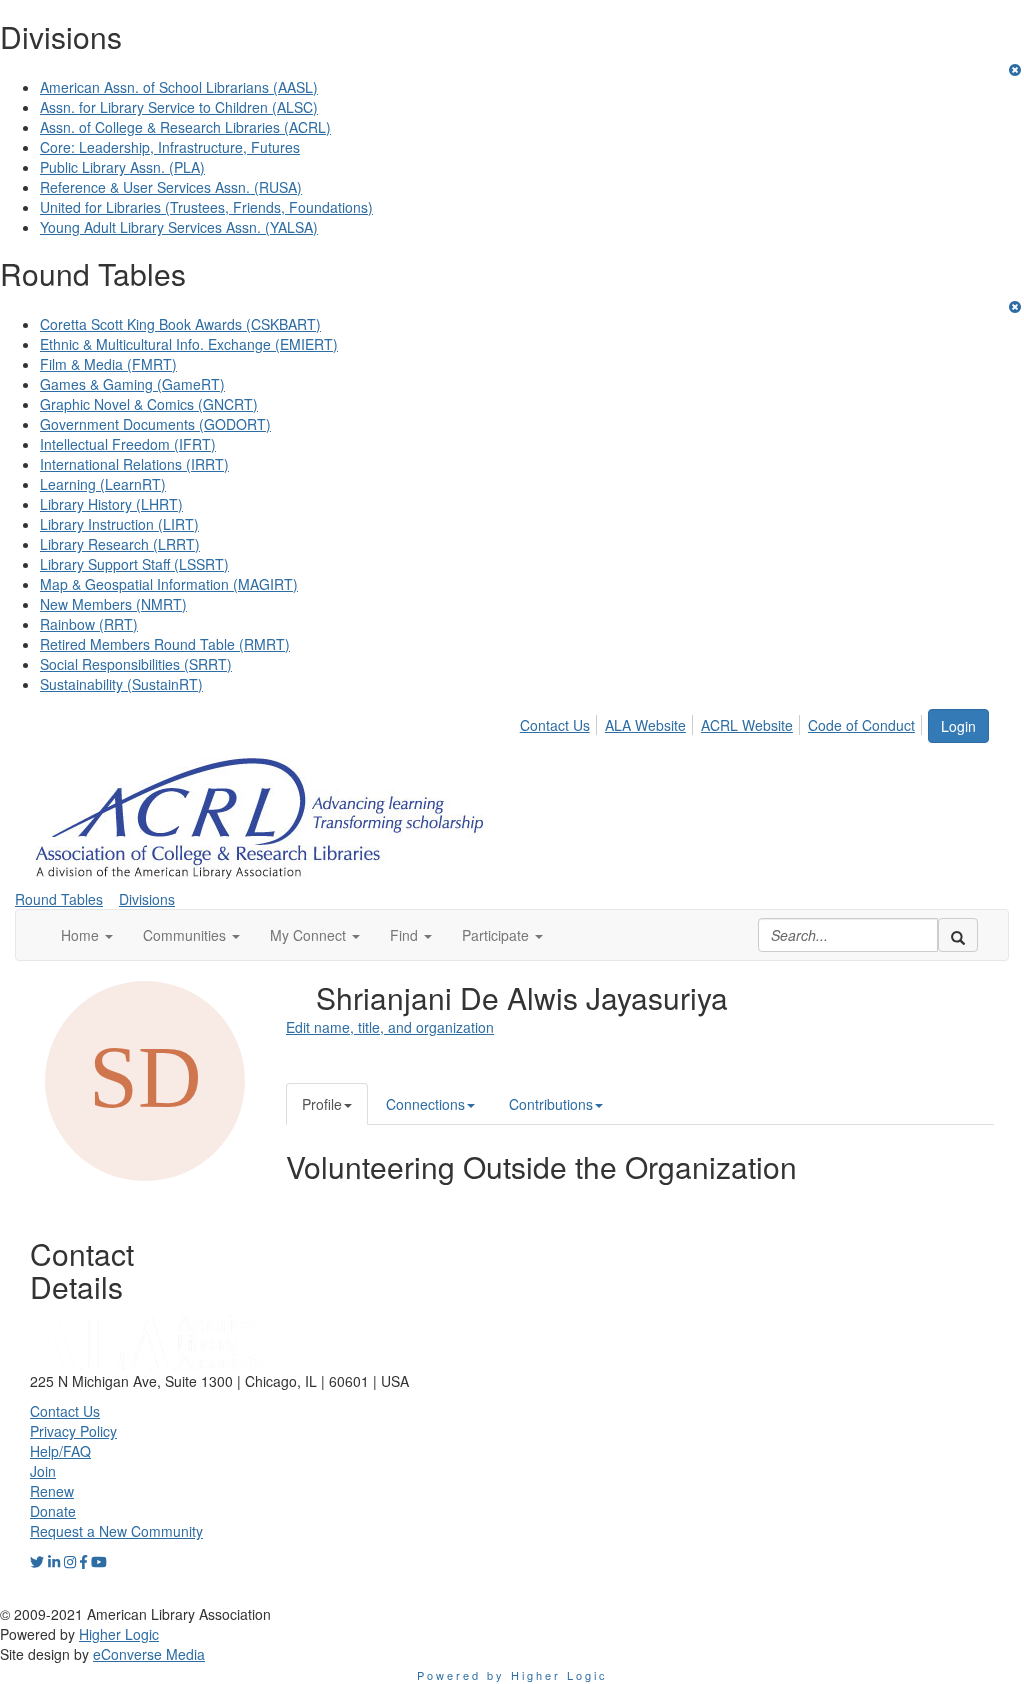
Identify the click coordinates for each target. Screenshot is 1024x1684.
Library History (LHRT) (111, 504)
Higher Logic (119, 1634)
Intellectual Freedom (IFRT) (128, 444)
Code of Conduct (861, 725)
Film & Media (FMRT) (108, 364)
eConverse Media (149, 1654)
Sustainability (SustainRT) (121, 684)
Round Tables (59, 899)
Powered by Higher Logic (512, 1675)
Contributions (551, 1104)
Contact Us (555, 725)
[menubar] (723, 722)
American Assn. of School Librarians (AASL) (179, 87)
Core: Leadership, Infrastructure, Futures (170, 147)
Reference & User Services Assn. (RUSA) (171, 187)
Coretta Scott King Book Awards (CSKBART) (180, 324)
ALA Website (645, 725)
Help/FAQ (60, 1451)
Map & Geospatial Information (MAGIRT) (169, 584)
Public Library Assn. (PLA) (122, 167)
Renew (52, 1491)
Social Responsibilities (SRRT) (136, 664)
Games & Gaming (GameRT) (132, 384)
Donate (53, 1511)
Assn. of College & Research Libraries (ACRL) (185, 127)
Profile (322, 1104)
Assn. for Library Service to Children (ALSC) (179, 107)
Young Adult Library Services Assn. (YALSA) (179, 227)
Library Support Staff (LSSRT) (134, 564)
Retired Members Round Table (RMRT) (165, 644)
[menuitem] (560, 722)
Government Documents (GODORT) (155, 424)
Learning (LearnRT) (103, 484)
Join (43, 1471)
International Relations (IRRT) (134, 464)
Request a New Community (116, 1531)
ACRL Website (747, 725)
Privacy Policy (73, 1431)
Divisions (147, 899)
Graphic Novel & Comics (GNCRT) (149, 404)
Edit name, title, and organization (390, 1027)
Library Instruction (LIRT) (119, 524)
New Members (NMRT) (113, 604)
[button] (87, 935)
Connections (425, 1104)
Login (958, 726)
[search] (958, 935)
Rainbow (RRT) (89, 624)
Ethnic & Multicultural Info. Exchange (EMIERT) (189, 344)
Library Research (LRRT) (120, 544)
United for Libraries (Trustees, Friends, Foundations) (206, 207)
